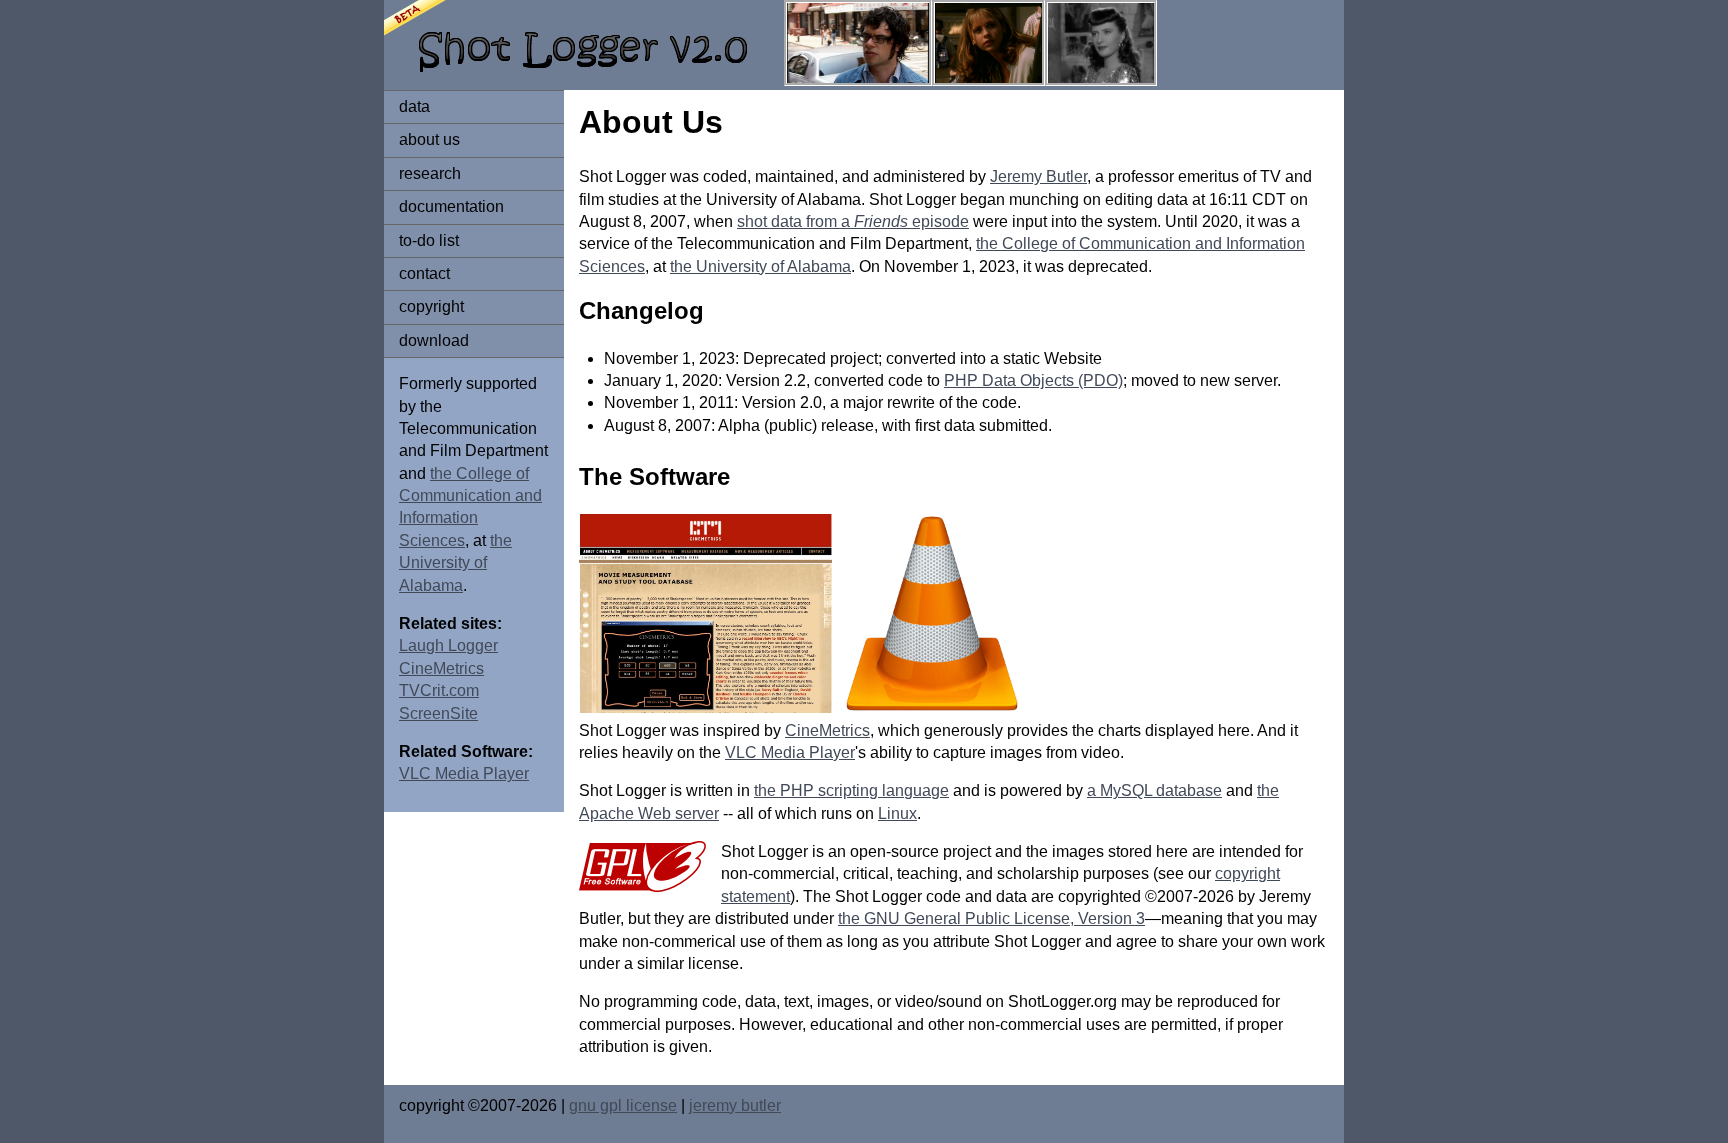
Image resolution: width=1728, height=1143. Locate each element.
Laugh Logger (448, 645)
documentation (451, 206)
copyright (431, 306)
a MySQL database (1154, 790)
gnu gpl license (623, 1105)
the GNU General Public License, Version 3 (991, 918)
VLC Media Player (464, 773)
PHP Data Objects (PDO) (1033, 380)
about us (429, 139)
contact (424, 273)
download (434, 340)
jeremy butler (735, 1105)
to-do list (429, 240)
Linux (897, 813)
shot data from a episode (853, 221)
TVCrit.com (439, 690)
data (414, 106)
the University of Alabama (455, 563)
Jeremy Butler (1038, 176)
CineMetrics (441, 668)
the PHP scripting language (851, 790)
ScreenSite (438, 713)
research (430, 173)
